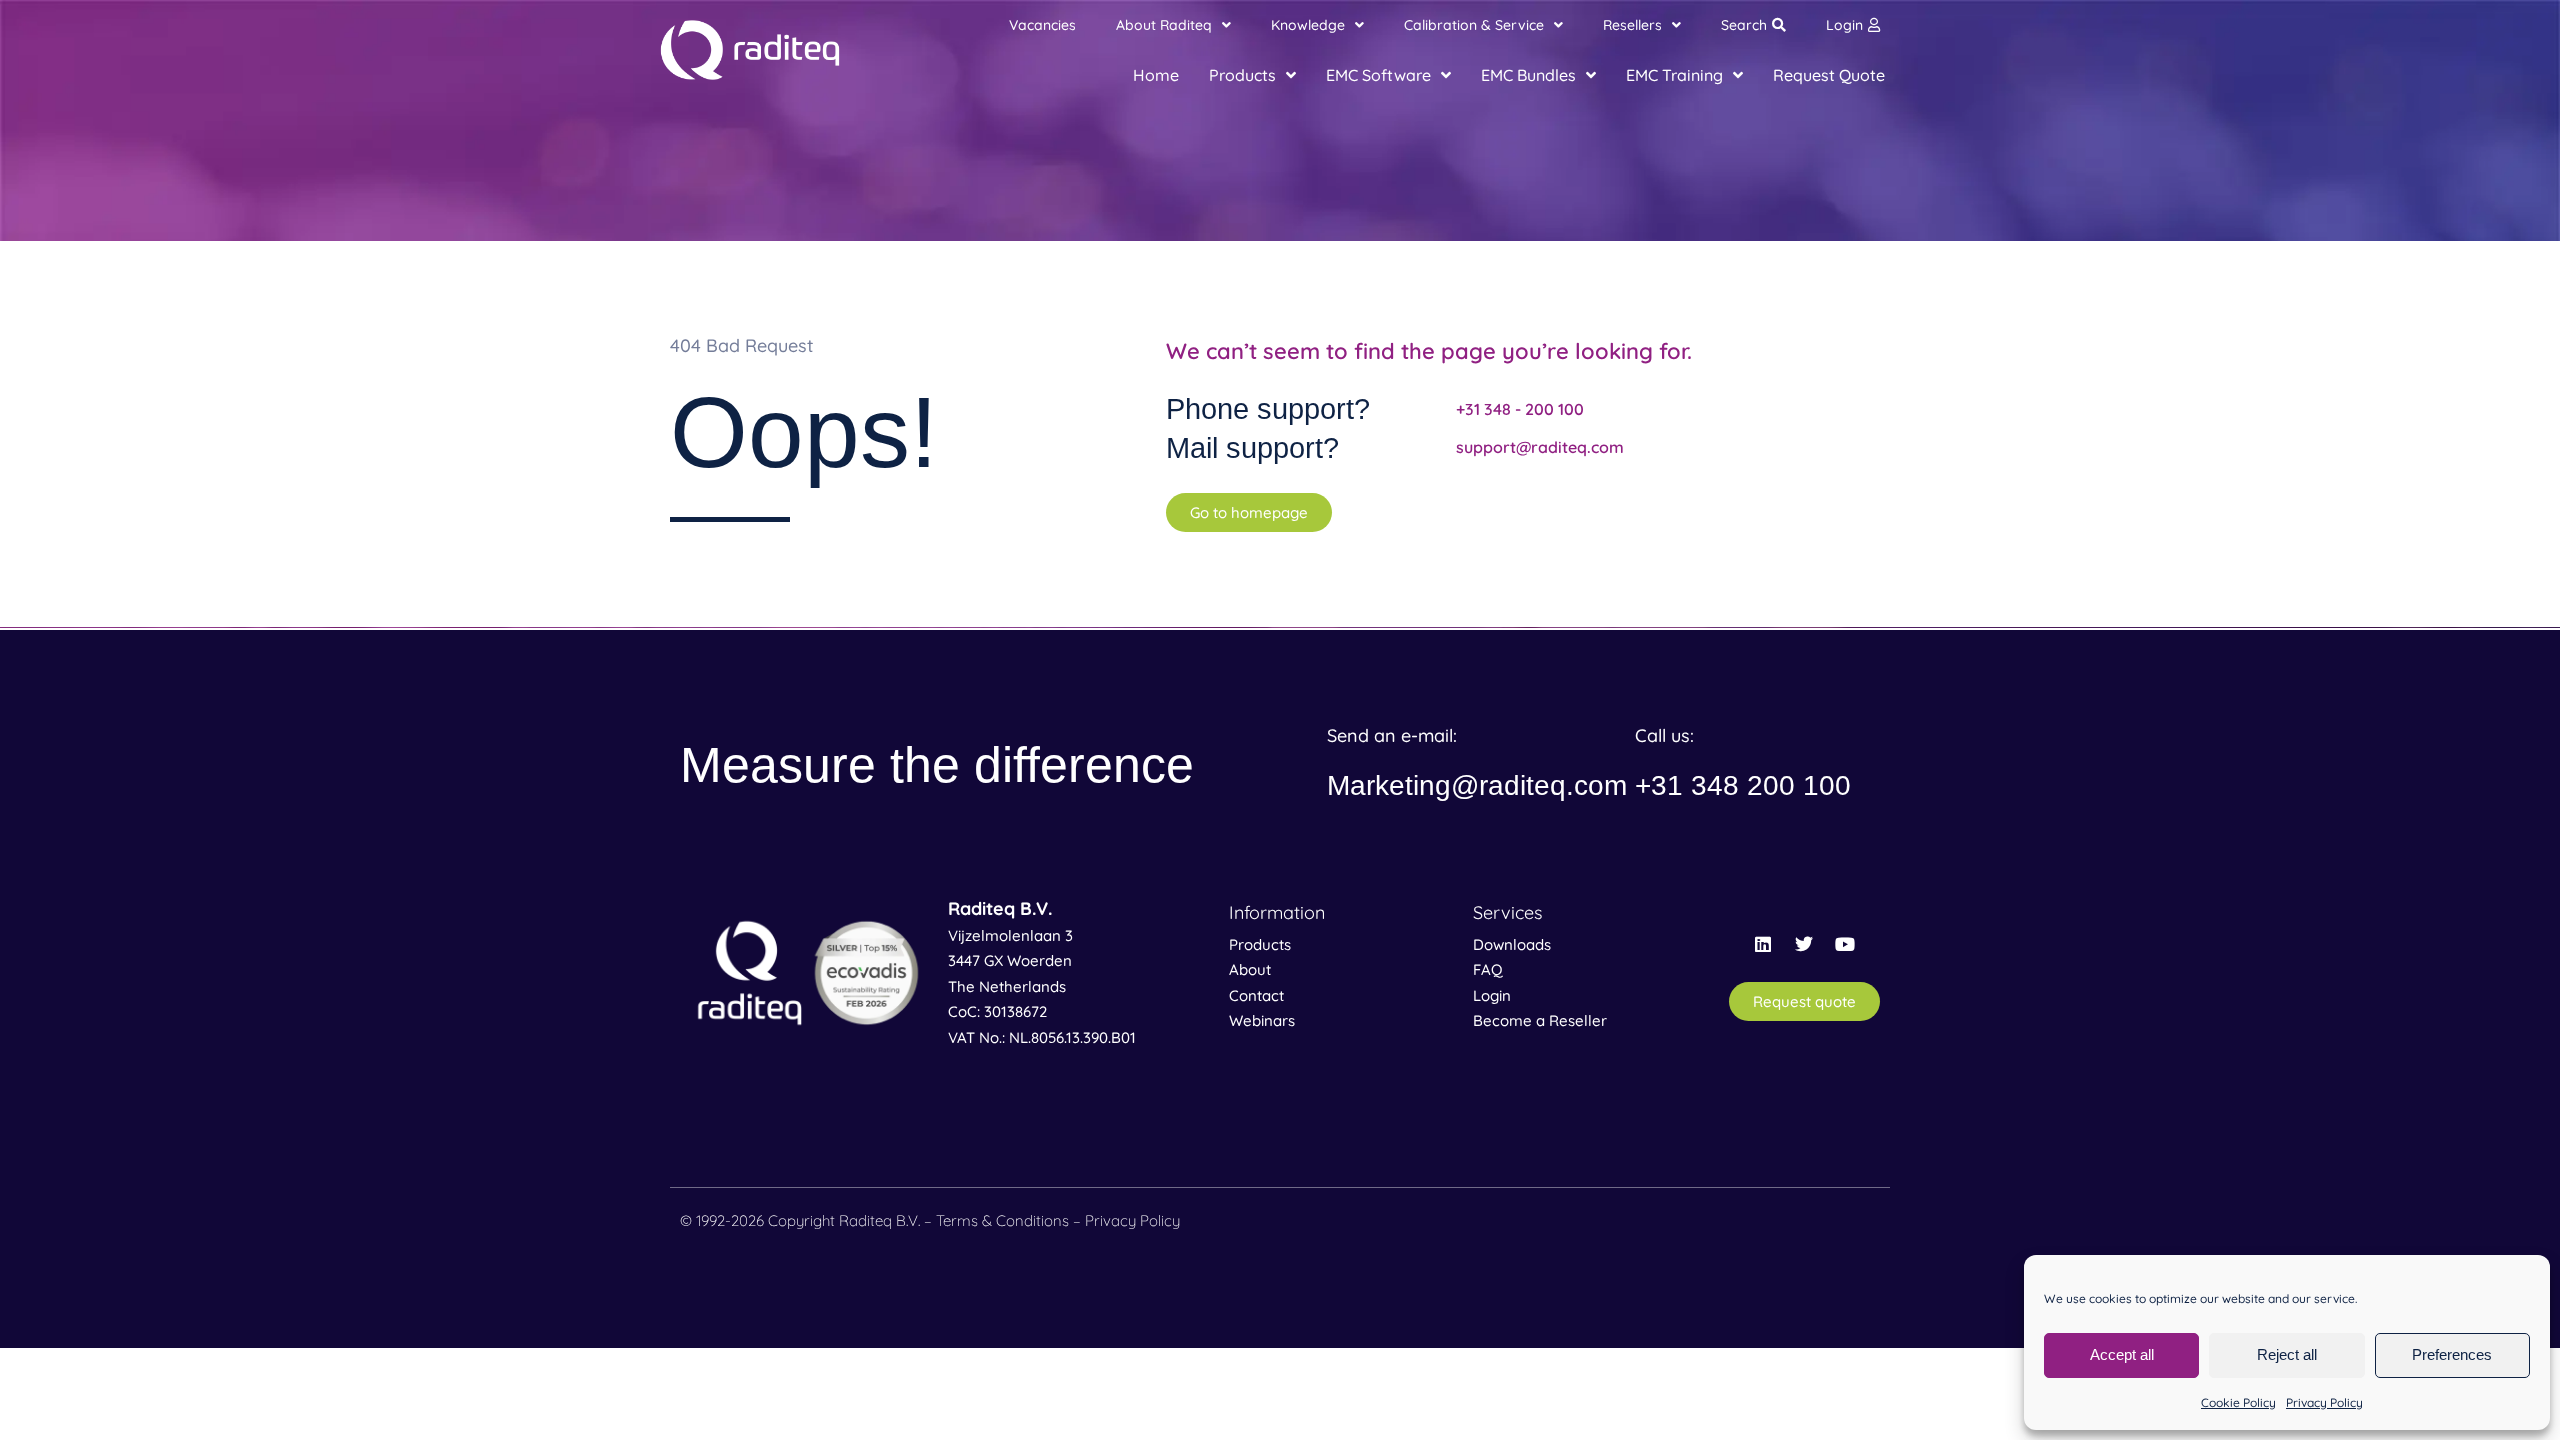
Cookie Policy (2238, 1402)
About (1250, 969)
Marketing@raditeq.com (1477, 785)
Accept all (2122, 1354)
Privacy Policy (2324, 1402)
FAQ (1488, 969)
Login (1844, 25)
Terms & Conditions (1002, 1220)
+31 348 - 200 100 (1520, 409)
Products (1260, 944)
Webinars (1262, 1020)
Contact (1256, 995)
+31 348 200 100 (1743, 785)
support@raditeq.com (1540, 447)
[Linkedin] (1763, 944)
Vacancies (1042, 25)
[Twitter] (1804, 944)
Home (1156, 75)
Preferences (2452, 1354)
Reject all (2287, 1354)
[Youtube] (1845, 944)
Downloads (1512, 944)
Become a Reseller (1540, 1020)
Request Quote (1829, 75)
